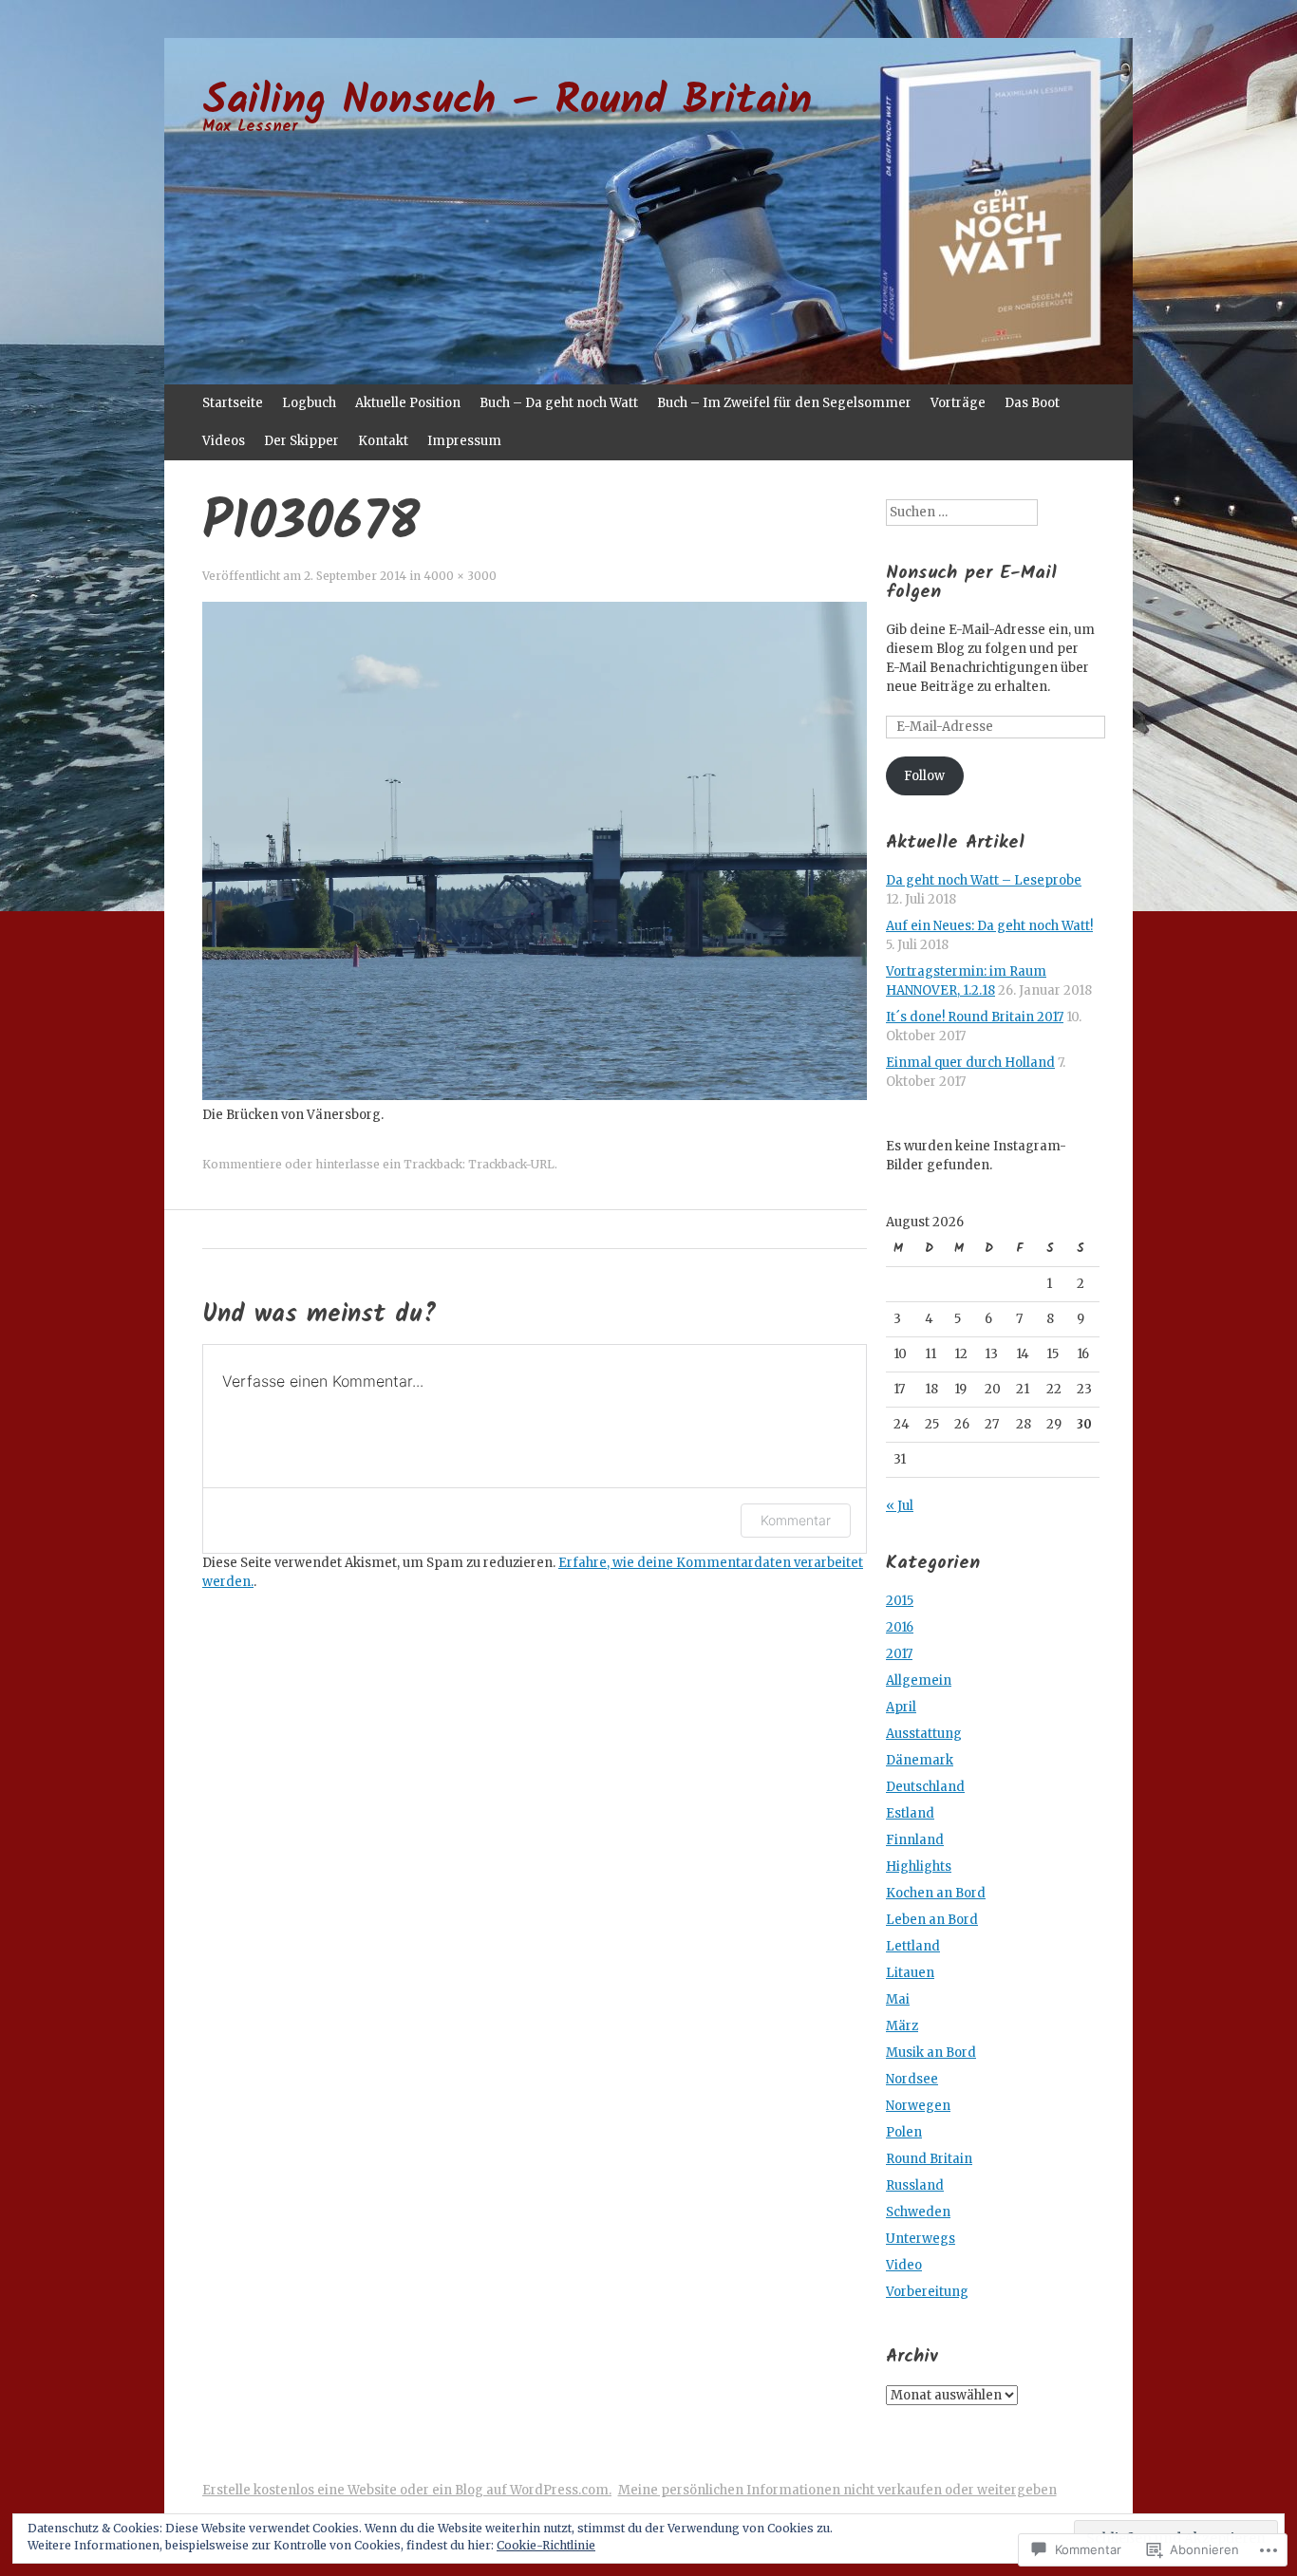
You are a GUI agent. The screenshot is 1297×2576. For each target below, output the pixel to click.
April (901, 1707)
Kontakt (383, 441)
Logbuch (309, 403)
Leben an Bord (932, 1920)
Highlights (919, 1867)
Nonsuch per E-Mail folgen (971, 582)
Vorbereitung (927, 2292)
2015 (900, 1601)
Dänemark (920, 1760)
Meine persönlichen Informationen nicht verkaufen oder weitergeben (837, 2490)
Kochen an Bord (936, 1893)
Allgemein (919, 1680)
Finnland (915, 1840)
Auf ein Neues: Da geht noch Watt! (989, 926)
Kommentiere (242, 1164)
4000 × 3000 (460, 576)
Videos (224, 441)
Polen (904, 2132)
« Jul (900, 1506)
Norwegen (918, 2106)
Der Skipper (301, 441)
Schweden (918, 2212)
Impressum (464, 441)
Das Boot (1032, 403)
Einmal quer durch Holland (970, 1063)
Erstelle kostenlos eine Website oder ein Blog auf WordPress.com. (407, 2490)
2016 (900, 1627)
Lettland (913, 1946)
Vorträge (958, 403)
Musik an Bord (931, 2053)
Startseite (233, 403)
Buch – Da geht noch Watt (559, 403)
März (902, 2026)
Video (904, 2265)
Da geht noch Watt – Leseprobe (984, 880)
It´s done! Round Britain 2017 (975, 1017)
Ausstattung (924, 1734)
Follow (924, 776)
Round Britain (929, 2159)
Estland (910, 1813)
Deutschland (925, 1787)
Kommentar (796, 1520)
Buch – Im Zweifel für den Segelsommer (784, 403)
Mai (898, 1999)
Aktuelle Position (408, 403)
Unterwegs (921, 2239)
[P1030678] (535, 1096)
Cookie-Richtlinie (546, 2545)
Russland (915, 2185)
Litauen (910, 1973)
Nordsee (912, 2079)
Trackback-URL (511, 1164)
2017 (899, 1654)
